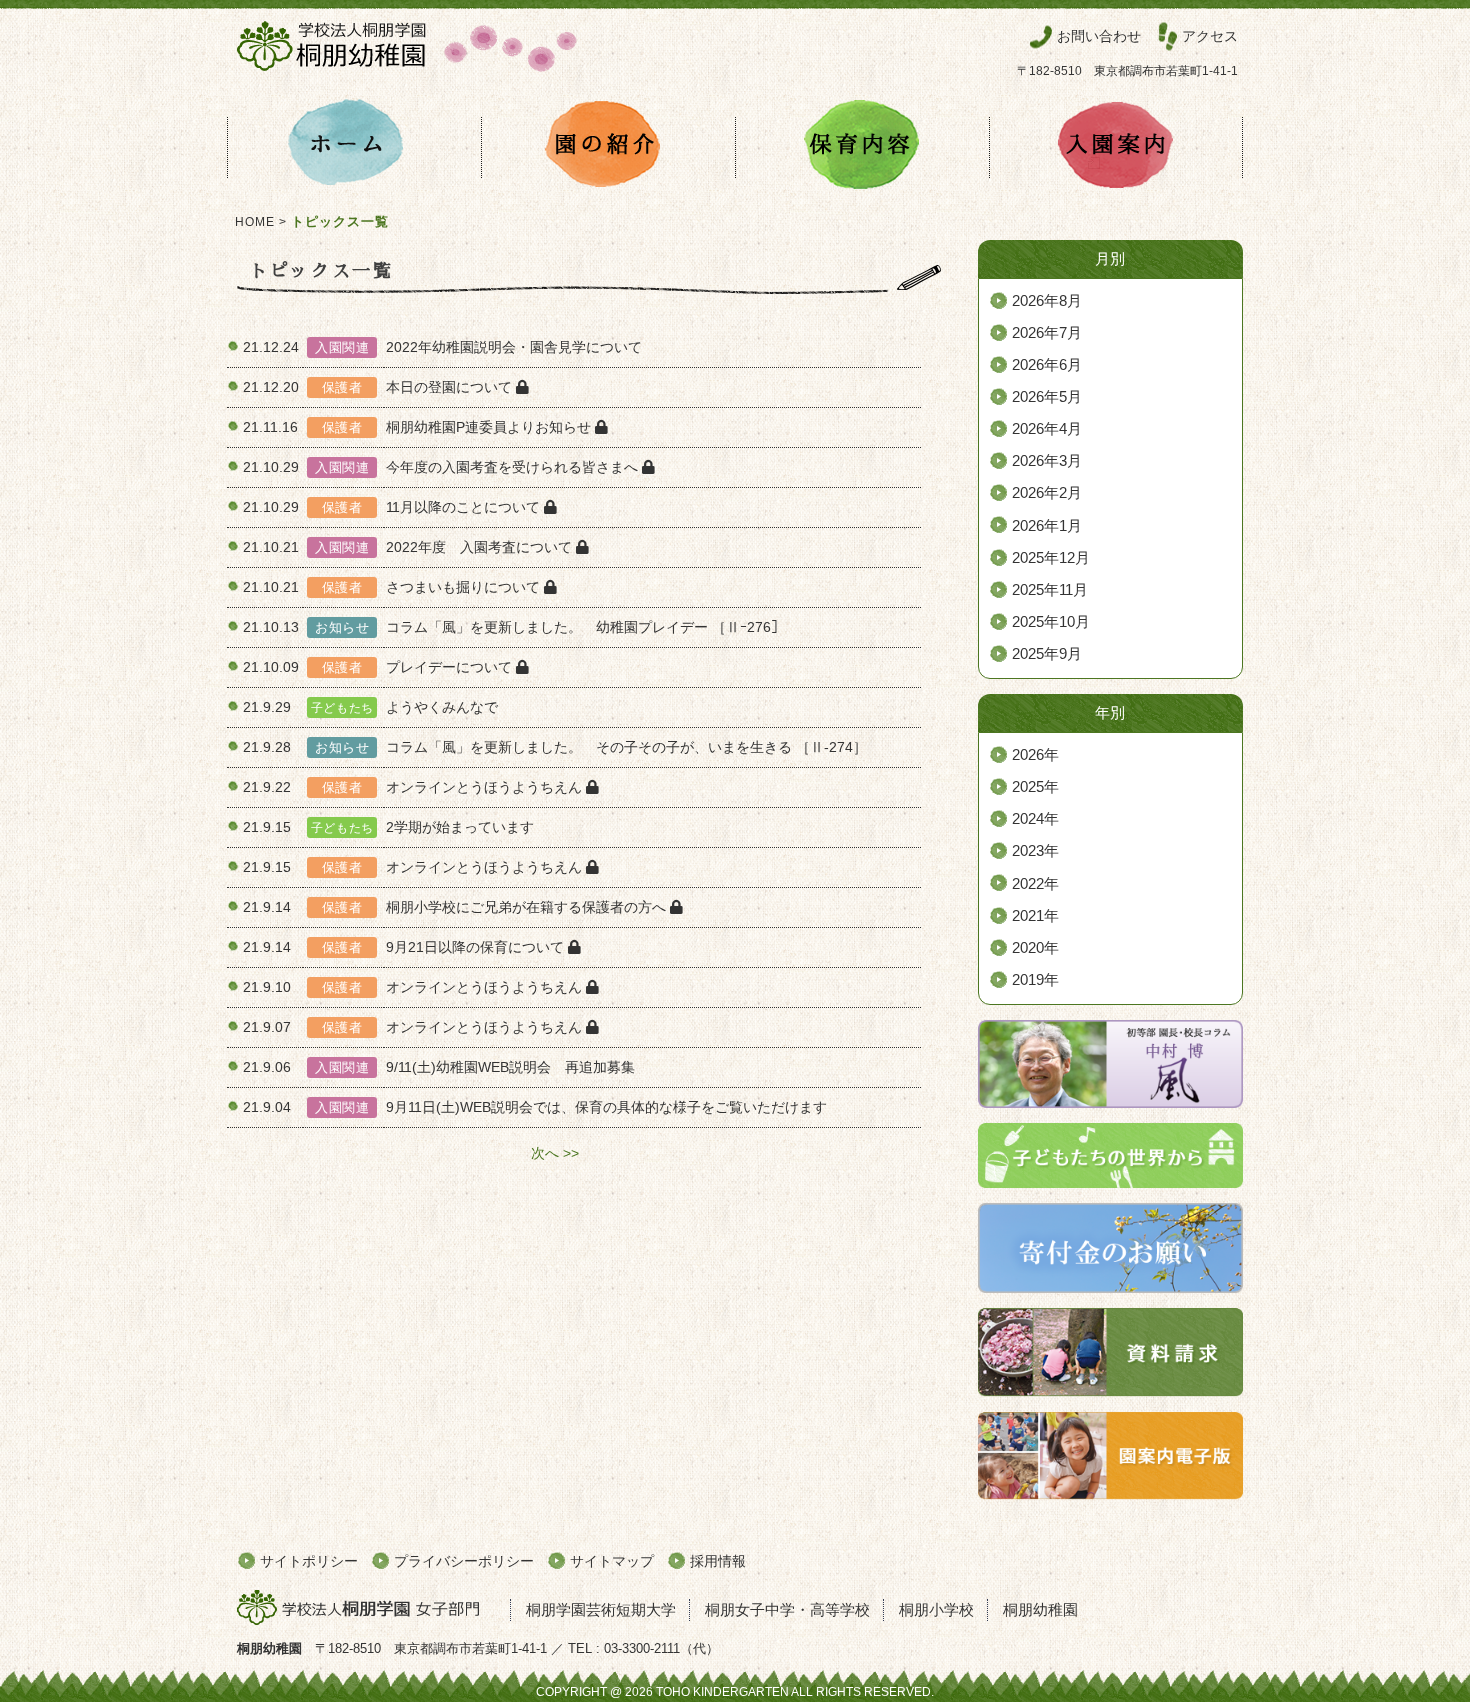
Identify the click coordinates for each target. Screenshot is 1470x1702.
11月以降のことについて (465, 507)
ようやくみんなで (442, 707)
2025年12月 (1051, 558)
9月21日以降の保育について (477, 947)
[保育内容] (862, 147)
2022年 (1035, 884)
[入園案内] (1116, 147)
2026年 (1035, 755)
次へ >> (555, 1153)
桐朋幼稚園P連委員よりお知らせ (490, 427)
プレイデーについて (451, 667)
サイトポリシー (309, 1561)
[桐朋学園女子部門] (367, 1609)
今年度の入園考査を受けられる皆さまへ (514, 467)
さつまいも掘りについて (465, 587)
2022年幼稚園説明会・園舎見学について (514, 347)
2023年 (1035, 851)
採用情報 (718, 1561)
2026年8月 (1047, 301)
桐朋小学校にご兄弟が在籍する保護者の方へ (528, 907)
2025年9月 (1047, 654)
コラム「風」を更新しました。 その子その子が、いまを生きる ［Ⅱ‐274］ (626, 747)
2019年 (1035, 980)
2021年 (1035, 916)
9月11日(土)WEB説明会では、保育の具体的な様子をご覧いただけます (606, 1107)
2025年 (1035, 787)
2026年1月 (1047, 526)
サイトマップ (612, 1561)
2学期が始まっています (460, 827)
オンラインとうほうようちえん (486, 787)
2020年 (1035, 948)
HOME (255, 222)
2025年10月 (1051, 622)
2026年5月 (1047, 397)
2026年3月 (1047, 461)
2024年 (1035, 819)
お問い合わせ (1099, 36)
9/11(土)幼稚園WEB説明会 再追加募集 (510, 1067)
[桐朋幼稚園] (407, 76)
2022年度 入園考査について (481, 547)
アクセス (1210, 36)
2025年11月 (1050, 590)
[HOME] (354, 147)
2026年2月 (1047, 493)
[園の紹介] (608, 147)
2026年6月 (1047, 365)
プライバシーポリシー (464, 1561)
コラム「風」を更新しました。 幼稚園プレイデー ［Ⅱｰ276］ (585, 627)
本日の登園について (451, 387)
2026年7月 (1047, 333)
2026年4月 (1047, 429)
